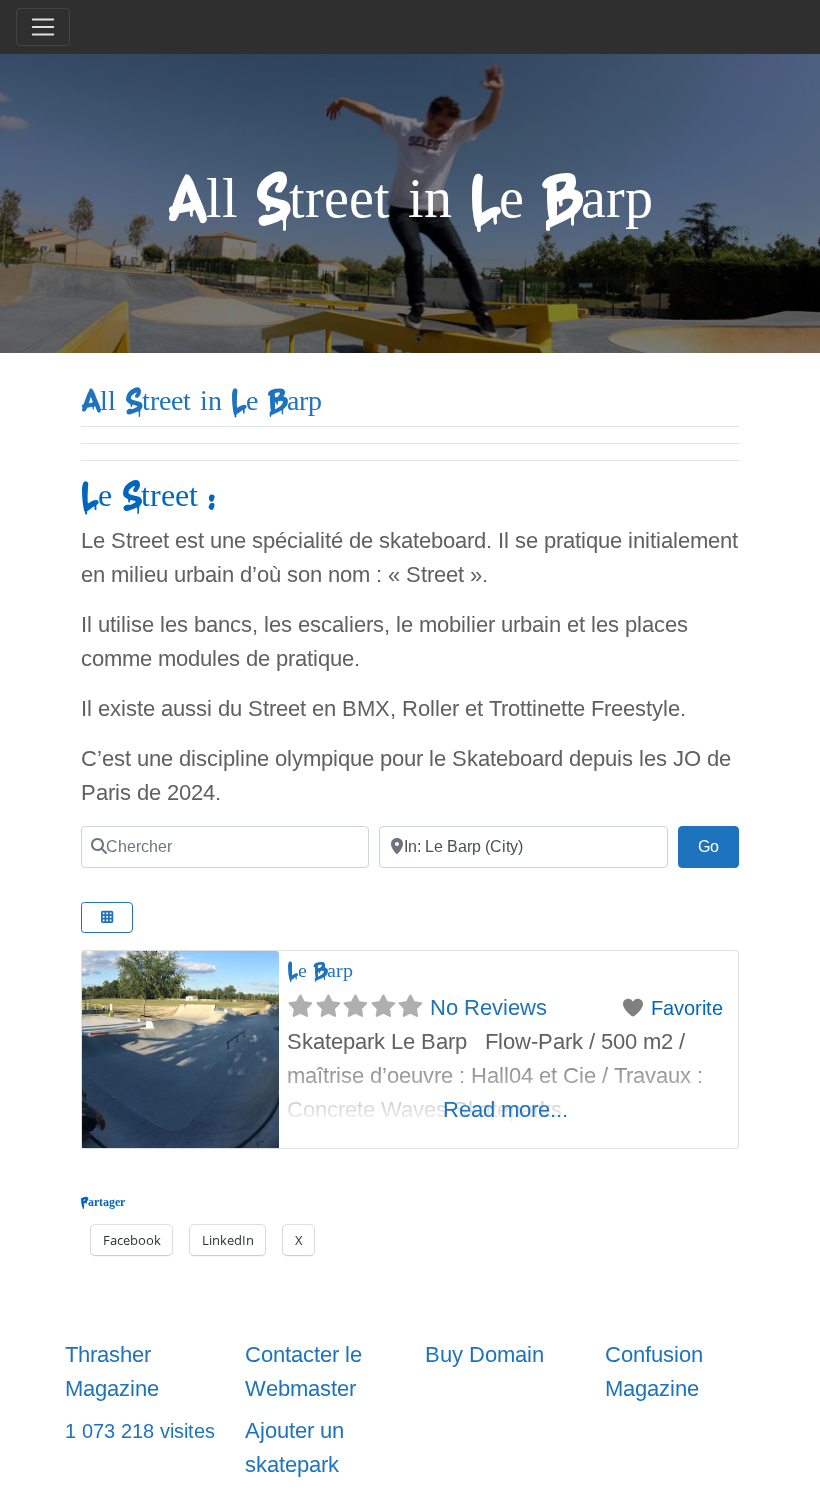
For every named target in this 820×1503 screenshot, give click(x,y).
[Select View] (107, 917)
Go (718, 846)
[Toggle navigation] (43, 27)
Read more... (505, 1109)
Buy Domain (484, 1354)
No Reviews (488, 1007)
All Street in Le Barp (201, 401)
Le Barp (320, 970)
